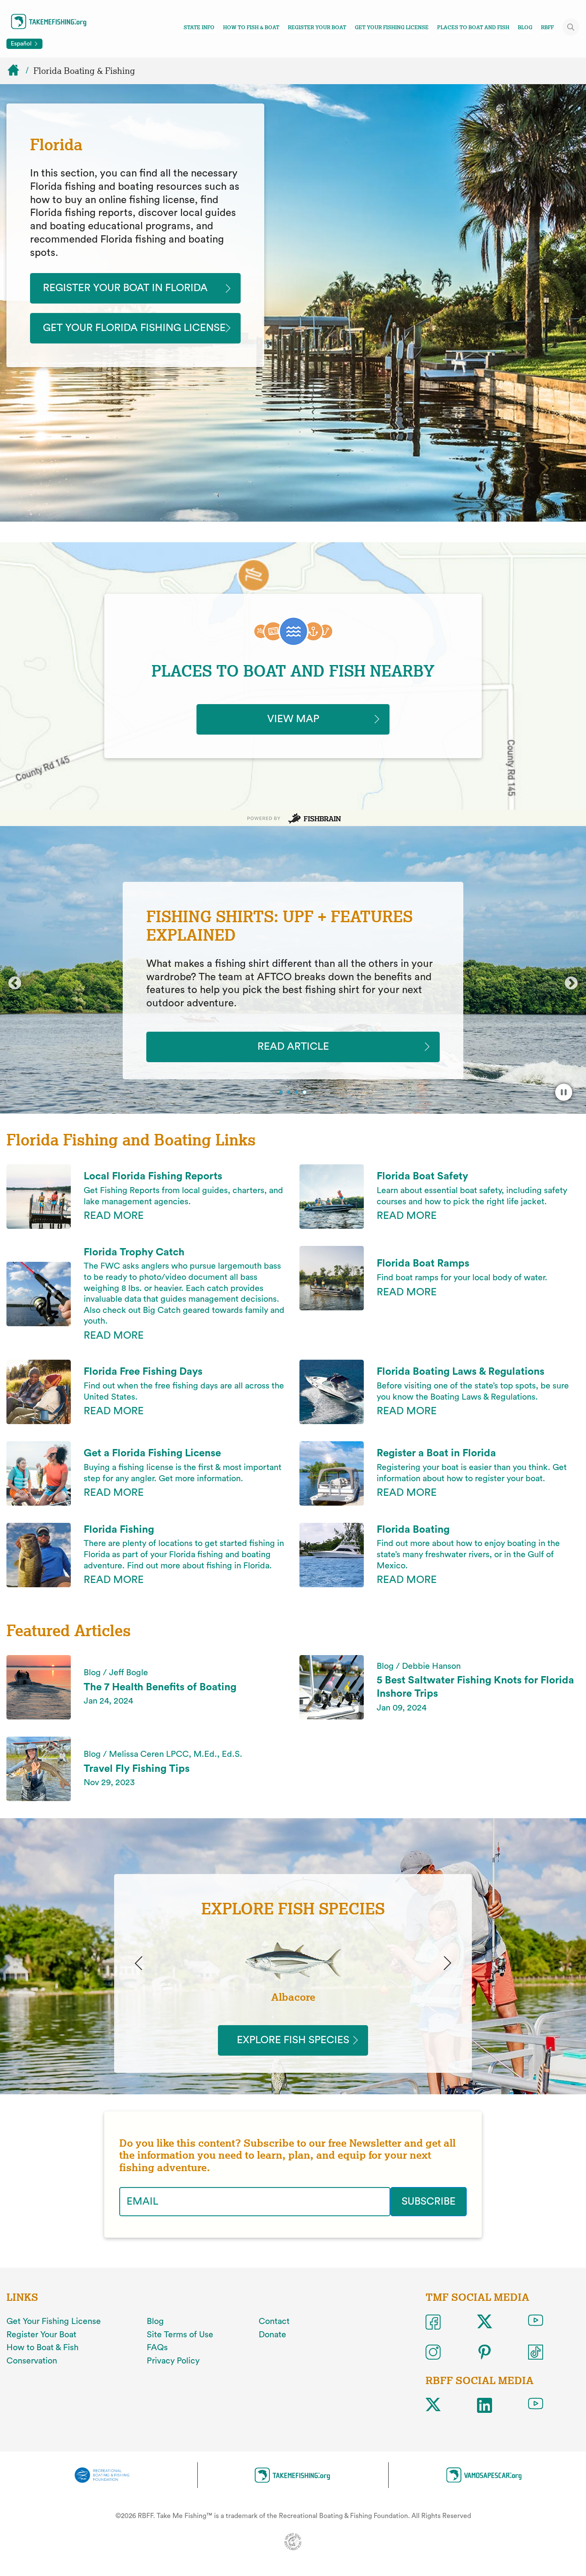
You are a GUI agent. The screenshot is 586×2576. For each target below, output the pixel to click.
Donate (272, 2335)
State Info (199, 27)
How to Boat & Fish (42, 2348)
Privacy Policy (173, 2361)
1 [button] (282, 1093)
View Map (293, 719)
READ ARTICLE (293, 1047)
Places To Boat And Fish (473, 27)
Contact (274, 2321)
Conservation (32, 2361)
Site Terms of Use (180, 2335)
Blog (525, 27)
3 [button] (298, 1093)
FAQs (157, 2348)
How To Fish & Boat (251, 27)
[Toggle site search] (571, 27)
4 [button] (306, 1093)
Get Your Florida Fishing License (134, 328)
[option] (293, 981)
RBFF (547, 27)
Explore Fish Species (293, 2040)
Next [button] (571, 984)
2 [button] (290, 1093)
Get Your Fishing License (392, 27)
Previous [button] (15, 984)
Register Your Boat (317, 27)
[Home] (17, 71)
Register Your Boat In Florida (125, 288)
